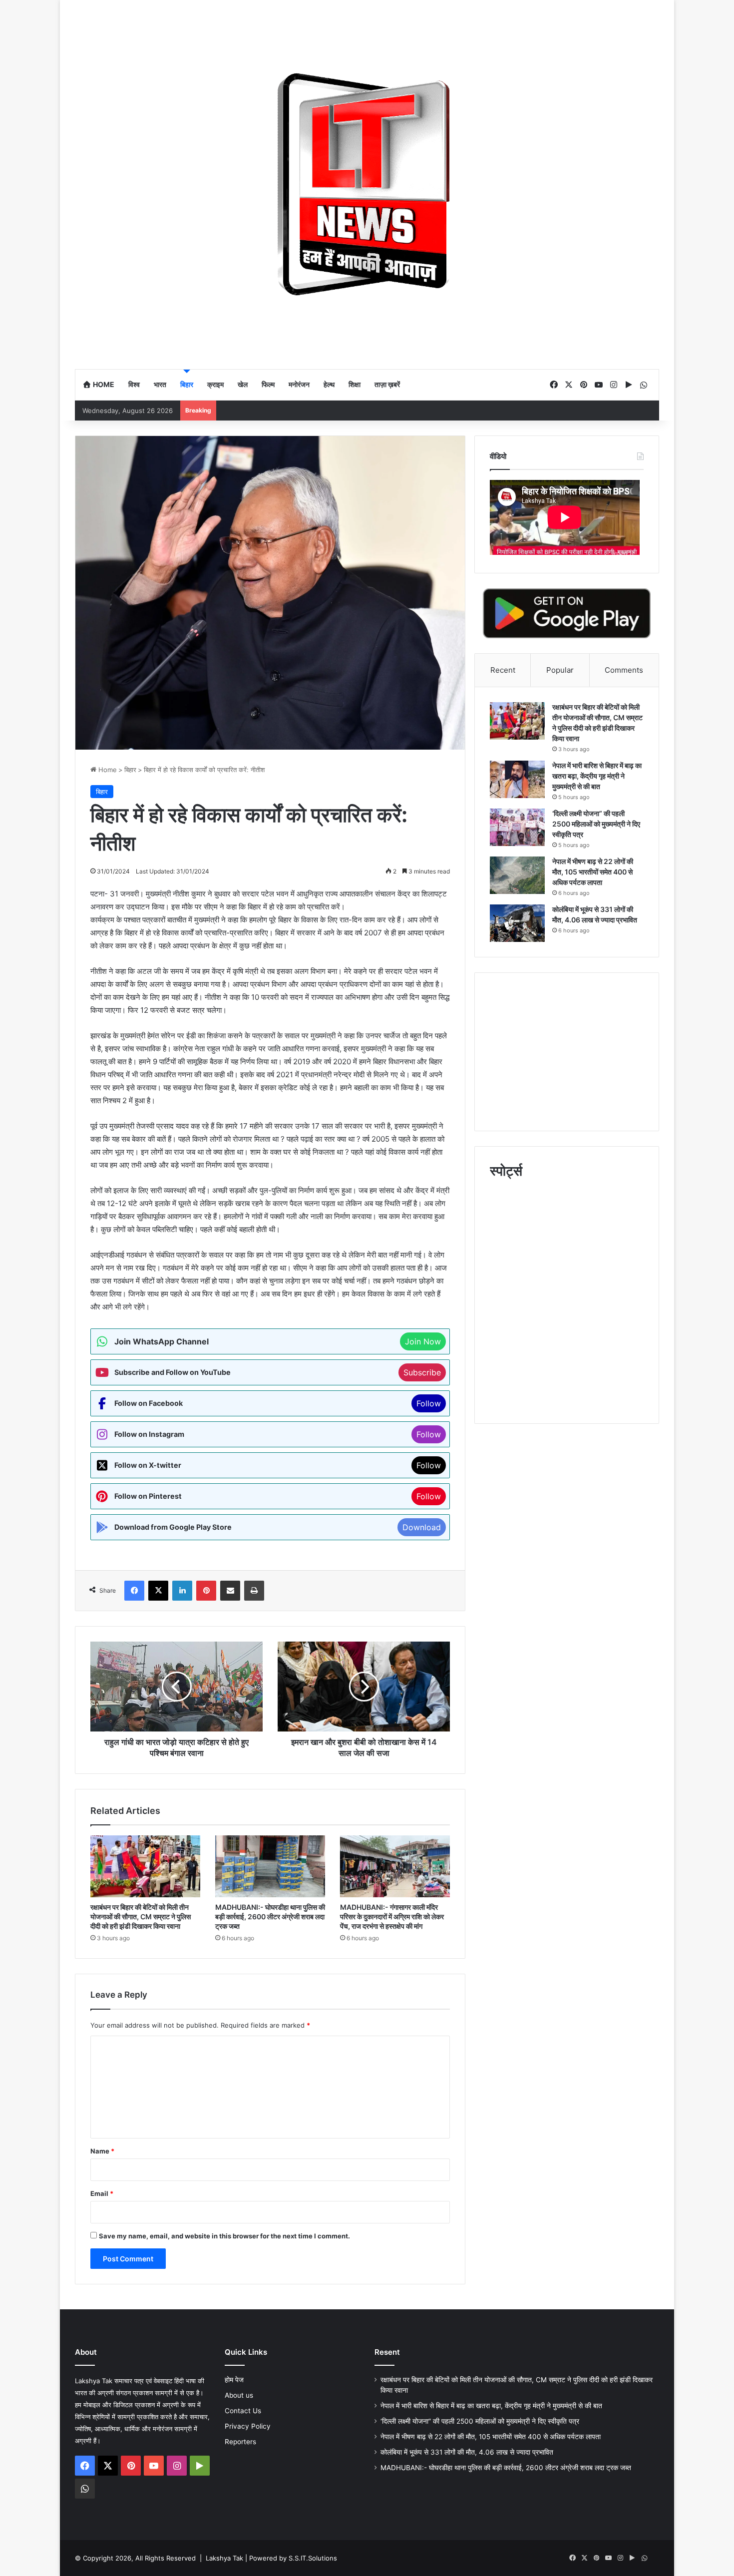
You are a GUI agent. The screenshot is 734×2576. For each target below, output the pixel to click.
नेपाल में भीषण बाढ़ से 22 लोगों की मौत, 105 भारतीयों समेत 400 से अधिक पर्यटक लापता (593, 872)
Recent (503, 670)
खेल (243, 384)
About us (239, 2395)
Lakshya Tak (224, 2558)
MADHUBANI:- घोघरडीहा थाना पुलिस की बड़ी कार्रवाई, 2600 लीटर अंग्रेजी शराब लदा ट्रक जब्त (270, 1917)
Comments (624, 670)
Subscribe (422, 1372)
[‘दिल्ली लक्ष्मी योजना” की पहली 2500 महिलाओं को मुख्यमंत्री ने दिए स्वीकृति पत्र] (517, 827)
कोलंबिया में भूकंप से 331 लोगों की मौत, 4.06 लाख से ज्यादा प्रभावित (467, 2452)
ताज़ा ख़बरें (387, 384)
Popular (560, 670)
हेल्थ (329, 384)
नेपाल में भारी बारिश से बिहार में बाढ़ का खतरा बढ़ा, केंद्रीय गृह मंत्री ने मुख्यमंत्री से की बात (597, 776)
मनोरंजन (299, 384)
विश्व (134, 384)
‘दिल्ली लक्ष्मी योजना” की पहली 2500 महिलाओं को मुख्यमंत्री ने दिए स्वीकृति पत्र (596, 824)
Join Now (423, 1341)
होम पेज (234, 2380)
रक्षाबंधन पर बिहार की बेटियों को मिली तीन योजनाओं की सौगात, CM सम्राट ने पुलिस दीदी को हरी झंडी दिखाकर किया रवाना (141, 1917)
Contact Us (243, 2411)
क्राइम (215, 384)
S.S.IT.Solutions (313, 2558)
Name (102, 2151)
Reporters (240, 2442)
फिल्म (268, 384)
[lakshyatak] (367, 184)
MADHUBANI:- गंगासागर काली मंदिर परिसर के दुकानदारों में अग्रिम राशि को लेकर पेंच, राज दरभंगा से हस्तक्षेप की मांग (392, 1917)
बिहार (187, 384)
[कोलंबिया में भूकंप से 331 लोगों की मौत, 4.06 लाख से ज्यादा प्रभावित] (517, 923)
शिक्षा (355, 384)
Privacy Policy (248, 2426)
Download (422, 1527)
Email (102, 2193)
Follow (429, 1403)
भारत (160, 384)
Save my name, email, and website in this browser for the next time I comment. (224, 2236)
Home (103, 384)
